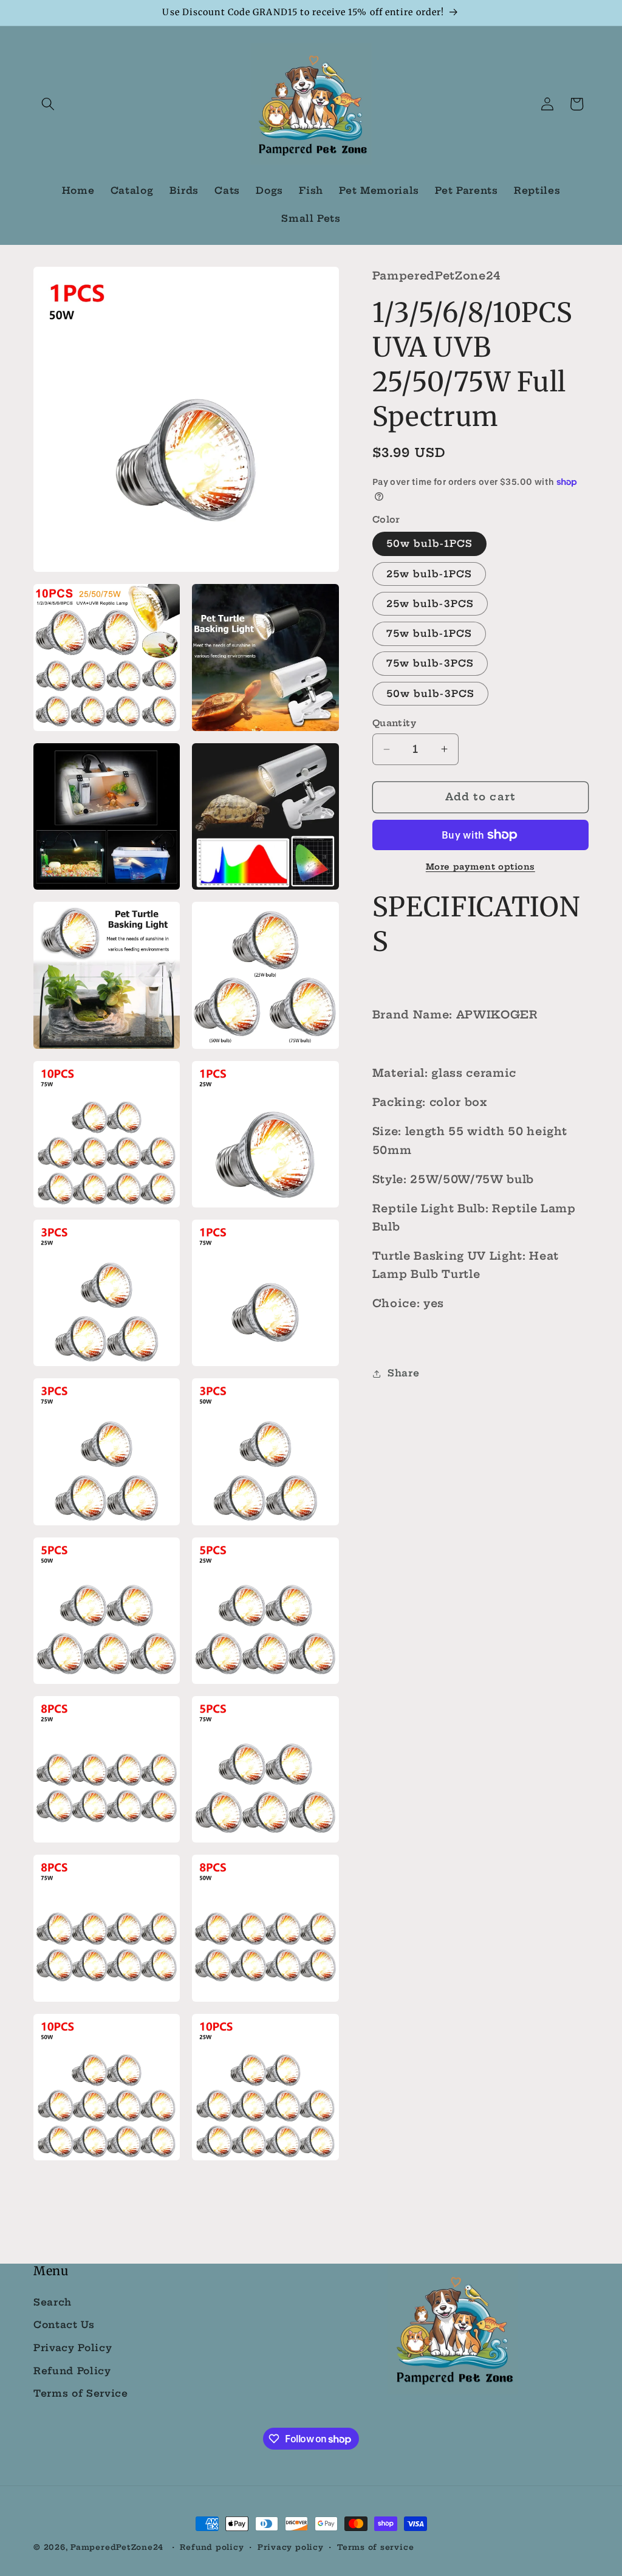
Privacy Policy (73, 2348)
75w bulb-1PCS (429, 634)
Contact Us (64, 2325)
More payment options (480, 867)
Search (53, 2302)
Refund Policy (72, 2371)
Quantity (395, 723)
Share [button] (403, 1373)
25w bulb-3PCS (430, 604)
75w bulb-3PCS (430, 663)
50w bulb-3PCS (430, 694)
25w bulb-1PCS (429, 574)
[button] (48, 104)
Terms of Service (81, 2393)
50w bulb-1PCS (429, 544)
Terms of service (375, 2547)
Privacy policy (291, 2547)
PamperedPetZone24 (117, 2547)
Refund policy (212, 2547)
